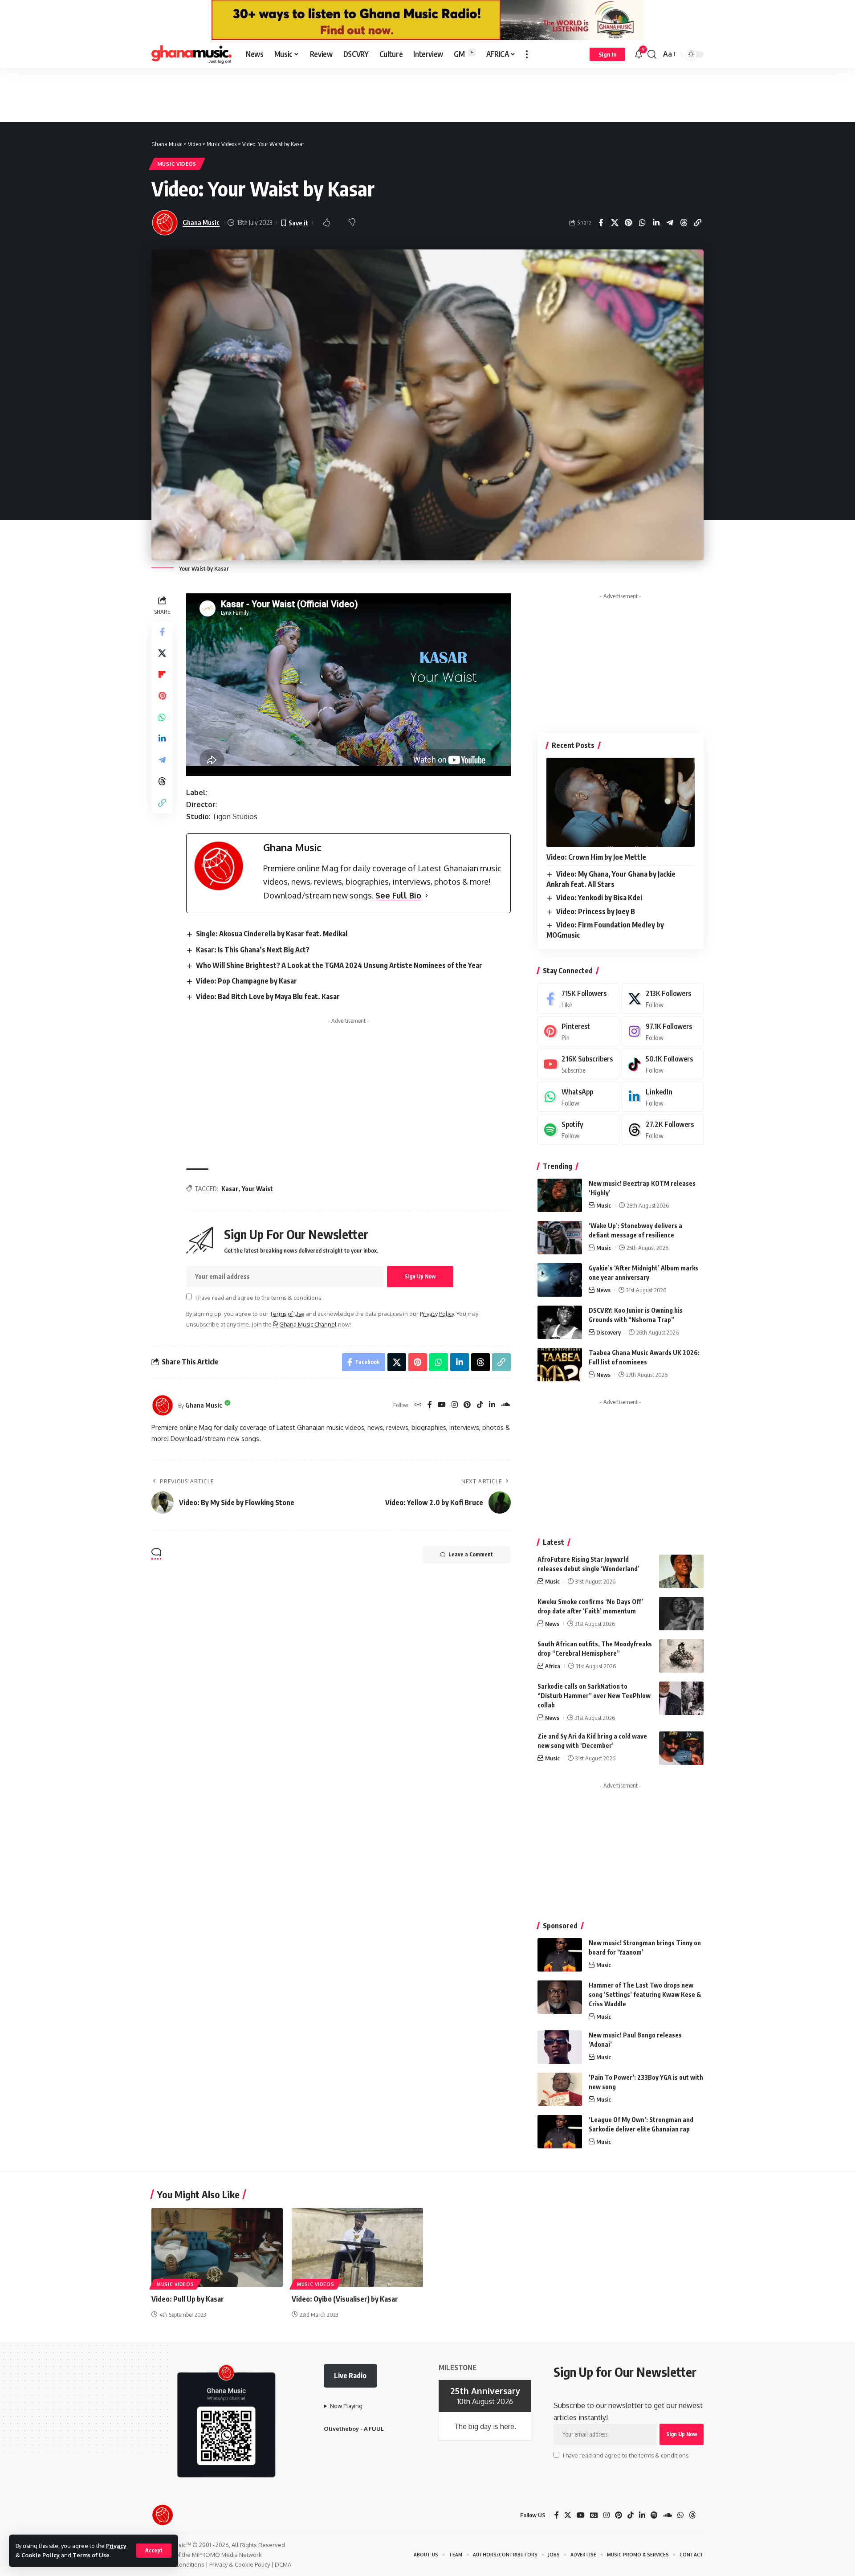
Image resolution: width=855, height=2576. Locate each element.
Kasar (230, 1189)
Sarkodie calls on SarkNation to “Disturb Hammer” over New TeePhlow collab (594, 1696)
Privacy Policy (437, 1314)
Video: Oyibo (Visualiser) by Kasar (345, 2299)
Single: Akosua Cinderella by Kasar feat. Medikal (272, 934)
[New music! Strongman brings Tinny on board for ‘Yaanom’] (560, 1955)
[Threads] (663, 1129)
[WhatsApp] (578, 1097)
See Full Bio (398, 895)
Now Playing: (347, 2406)
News (603, 1290)
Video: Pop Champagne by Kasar (246, 981)
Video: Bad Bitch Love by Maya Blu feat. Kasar (268, 996)
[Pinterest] (467, 1405)
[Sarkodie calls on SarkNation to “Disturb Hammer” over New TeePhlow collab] (681, 1698)
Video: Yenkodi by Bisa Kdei (599, 898)
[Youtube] (578, 1064)
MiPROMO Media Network (227, 2555)
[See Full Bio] (427, 896)
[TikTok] (480, 1405)
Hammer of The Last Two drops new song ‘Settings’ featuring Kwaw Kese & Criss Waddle (645, 1994)
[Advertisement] (427, 94)
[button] (154, 2551)
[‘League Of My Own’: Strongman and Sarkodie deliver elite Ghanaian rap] (560, 2132)
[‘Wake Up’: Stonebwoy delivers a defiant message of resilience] (560, 1238)
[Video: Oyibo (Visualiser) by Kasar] (357, 2247)
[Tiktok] (663, 1064)
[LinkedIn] (492, 1405)
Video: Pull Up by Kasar (188, 2299)
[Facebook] (430, 1405)
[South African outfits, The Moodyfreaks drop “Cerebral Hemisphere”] (681, 1656)
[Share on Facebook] (601, 223)
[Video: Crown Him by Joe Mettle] (621, 802)
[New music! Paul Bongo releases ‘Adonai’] (560, 2047)
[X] (663, 998)
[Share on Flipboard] (162, 674)
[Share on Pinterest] (628, 223)
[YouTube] (442, 1405)
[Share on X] (615, 223)
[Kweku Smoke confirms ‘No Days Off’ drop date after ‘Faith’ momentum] (681, 1614)
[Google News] (594, 2515)
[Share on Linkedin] (656, 223)
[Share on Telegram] (670, 223)
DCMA (283, 2564)
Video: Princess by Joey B (596, 911)
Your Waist (257, 1189)
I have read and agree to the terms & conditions (258, 1297)
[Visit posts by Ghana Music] (163, 1405)
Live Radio (350, 2376)
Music (604, 1205)
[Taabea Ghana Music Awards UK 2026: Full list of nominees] (560, 1365)
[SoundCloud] (505, 1405)
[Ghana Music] (191, 54)
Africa (553, 1666)
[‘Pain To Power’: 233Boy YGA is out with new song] (560, 2089)
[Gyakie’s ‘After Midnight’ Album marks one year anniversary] (560, 1280)
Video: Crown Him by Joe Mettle (596, 857)
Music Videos (177, 164)
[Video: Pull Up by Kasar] (217, 2247)
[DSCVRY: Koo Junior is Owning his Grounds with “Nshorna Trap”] (560, 1322)
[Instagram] (455, 1405)
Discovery (609, 1332)
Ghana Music (201, 222)
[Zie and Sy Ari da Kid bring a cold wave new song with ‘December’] (681, 1748)
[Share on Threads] (684, 223)
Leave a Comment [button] (471, 1554)
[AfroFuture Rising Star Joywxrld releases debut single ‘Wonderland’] (681, 1571)
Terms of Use (91, 2555)
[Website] (418, 1405)
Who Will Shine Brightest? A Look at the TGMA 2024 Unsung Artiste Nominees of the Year (339, 965)
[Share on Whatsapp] (642, 223)
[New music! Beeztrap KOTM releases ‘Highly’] (560, 1195)
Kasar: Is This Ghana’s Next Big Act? (253, 950)
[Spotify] (578, 1129)
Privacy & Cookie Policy (240, 2564)
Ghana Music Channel (307, 1324)
